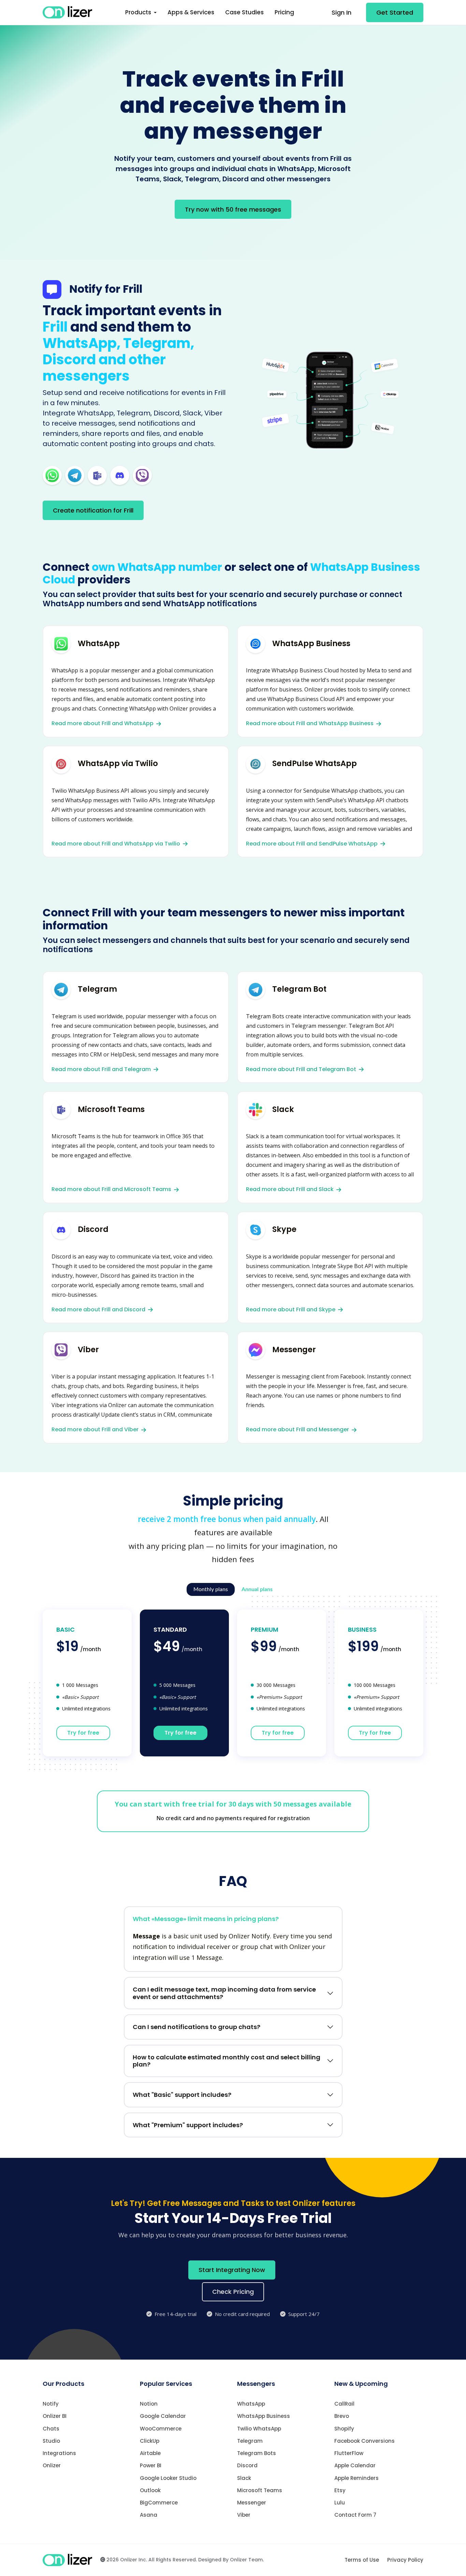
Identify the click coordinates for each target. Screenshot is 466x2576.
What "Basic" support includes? (182, 2095)
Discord (247, 2465)
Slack (244, 2478)
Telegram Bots (257, 2453)
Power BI (151, 2465)
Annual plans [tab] (257, 1589)
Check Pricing (233, 2292)
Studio (51, 2441)
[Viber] (142, 475)
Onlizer (52, 2465)
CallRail (344, 2404)
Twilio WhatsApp (259, 2429)
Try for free (83, 1733)
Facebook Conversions (365, 2441)
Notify (51, 2404)
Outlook (150, 2490)
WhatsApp (251, 2404)
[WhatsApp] (52, 475)
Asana (149, 2515)
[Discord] (120, 475)
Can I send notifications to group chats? (196, 2027)
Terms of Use (362, 2560)
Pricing (284, 12)
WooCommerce (161, 2429)
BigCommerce (159, 2503)
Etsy (340, 2490)
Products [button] (139, 12)
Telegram (250, 2441)
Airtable (150, 2453)
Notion (149, 2404)
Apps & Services (191, 12)
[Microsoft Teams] (97, 475)
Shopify (344, 2429)
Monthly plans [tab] (211, 1589)
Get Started (395, 12)
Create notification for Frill (93, 510)
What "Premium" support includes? (188, 2125)
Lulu (340, 2503)
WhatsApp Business (264, 2416)
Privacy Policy (405, 2560)
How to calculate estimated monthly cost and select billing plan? (227, 2061)
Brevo (342, 2416)
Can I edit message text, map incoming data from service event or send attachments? (224, 1993)
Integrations (59, 2453)
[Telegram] (75, 475)
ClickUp (150, 2441)
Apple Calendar (355, 2465)
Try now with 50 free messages (233, 209)
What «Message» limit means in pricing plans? (206, 1919)
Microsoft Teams (260, 2490)
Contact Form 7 (355, 2515)
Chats (51, 2429)
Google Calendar (163, 2416)
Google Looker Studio (168, 2478)
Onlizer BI (55, 2416)
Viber (244, 2515)
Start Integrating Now (232, 2270)
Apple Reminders (356, 2478)
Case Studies (244, 12)
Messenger (252, 2503)
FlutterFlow (349, 2453)
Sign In (341, 12)
